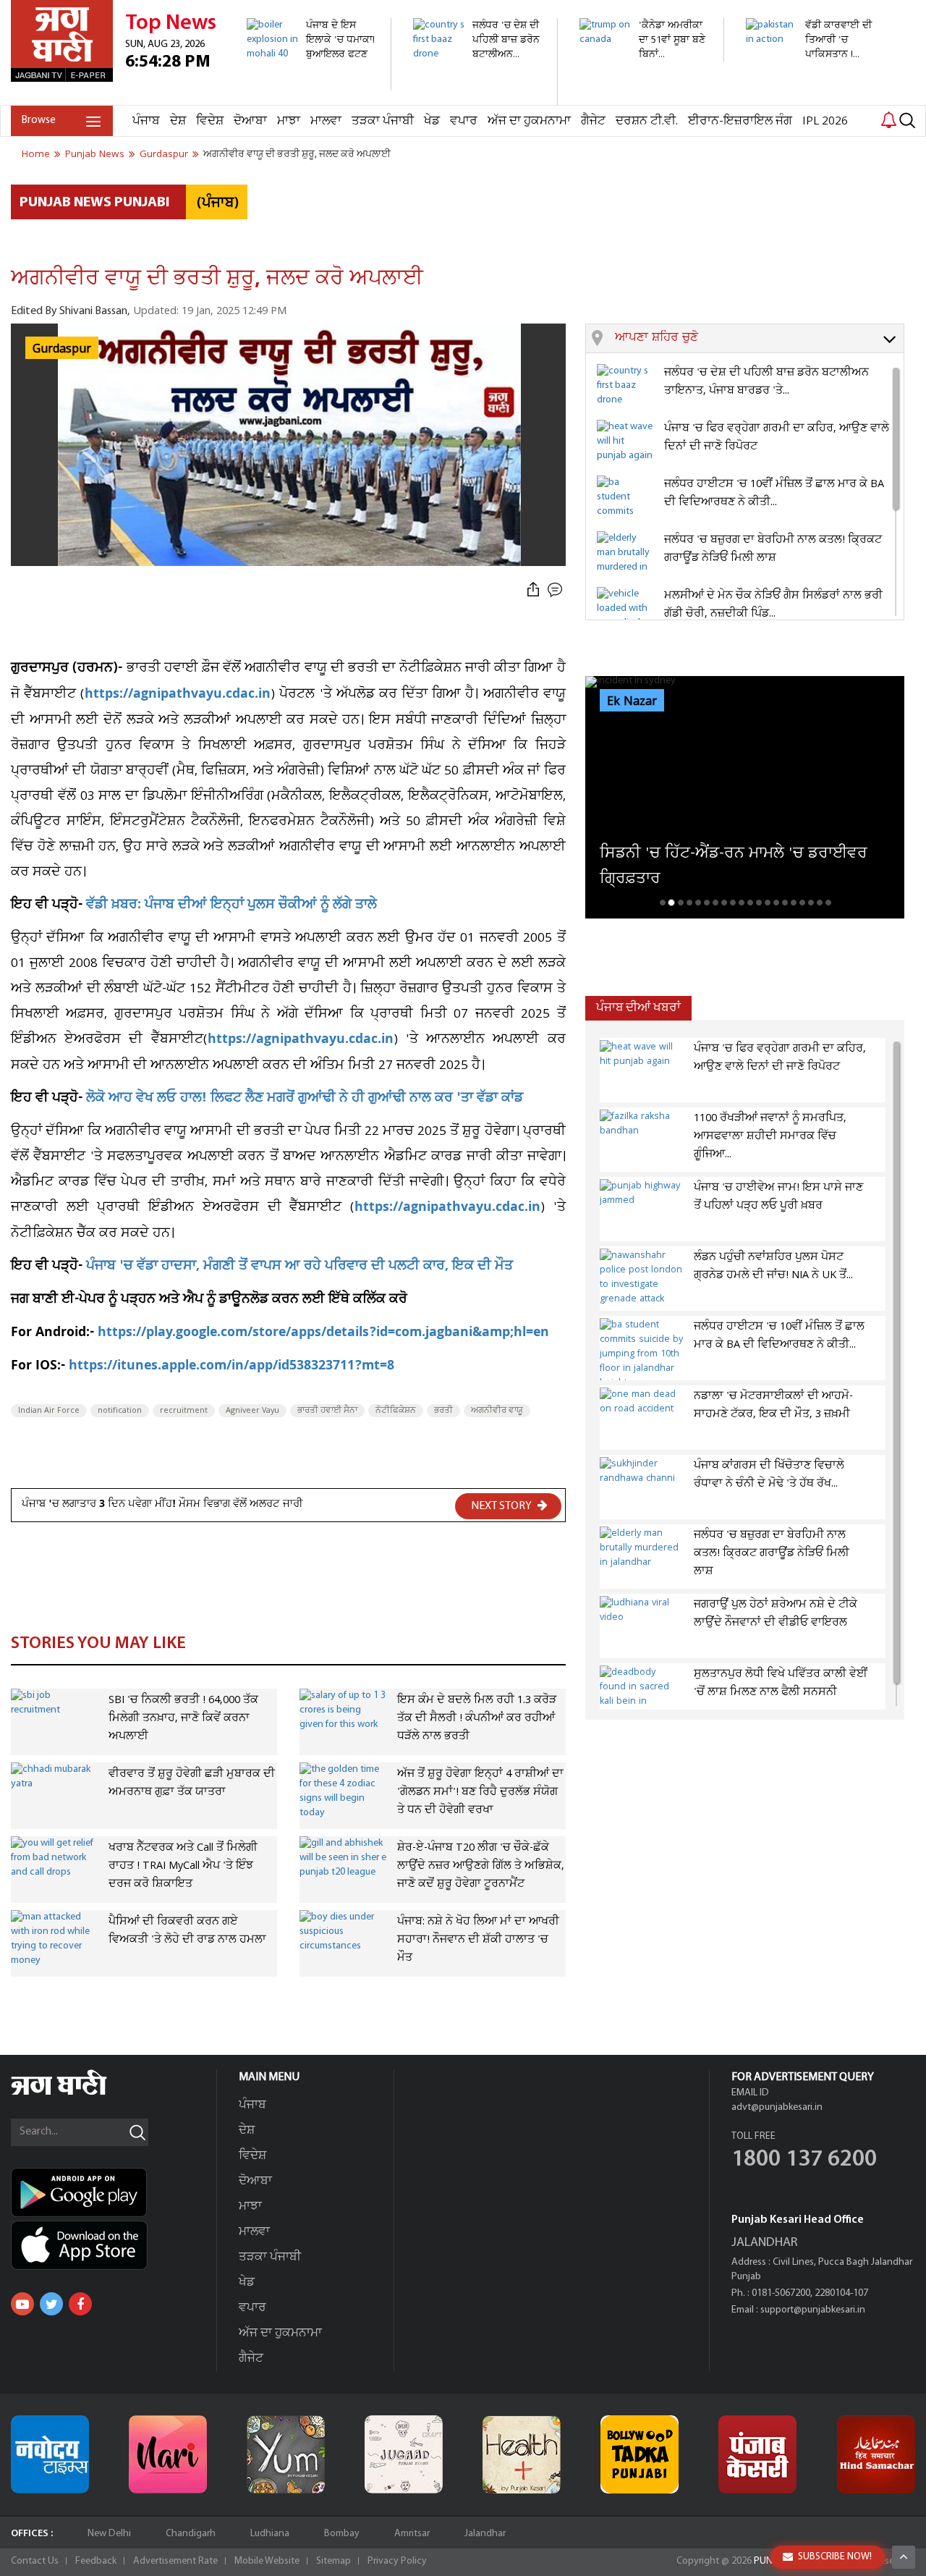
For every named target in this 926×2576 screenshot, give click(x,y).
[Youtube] (22, 2304)
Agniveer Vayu (252, 1411)
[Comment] (556, 590)
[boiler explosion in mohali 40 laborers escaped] (311, 83)
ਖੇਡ (432, 121)
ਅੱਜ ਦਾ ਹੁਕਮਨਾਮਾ (529, 121)
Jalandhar (485, 2534)
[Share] (533, 590)
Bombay (342, 2534)
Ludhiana (270, 2534)
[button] (759, 339)
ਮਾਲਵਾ (326, 121)
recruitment (184, 1411)
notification (120, 1411)
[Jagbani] (78, 2093)
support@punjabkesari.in (813, 2310)
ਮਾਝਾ (289, 121)
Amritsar (412, 2534)
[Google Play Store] (114, 2192)
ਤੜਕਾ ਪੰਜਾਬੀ (383, 121)
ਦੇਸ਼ (178, 121)
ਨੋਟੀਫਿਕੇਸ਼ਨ (396, 1411)
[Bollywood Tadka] (640, 2454)
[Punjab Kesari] (757, 2454)
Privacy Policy (397, 2561)
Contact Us (35, 2561)
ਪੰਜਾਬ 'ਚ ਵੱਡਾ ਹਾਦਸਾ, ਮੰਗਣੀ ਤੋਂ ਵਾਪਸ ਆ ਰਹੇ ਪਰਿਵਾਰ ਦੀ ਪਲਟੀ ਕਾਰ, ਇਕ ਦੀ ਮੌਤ (300, 1267)
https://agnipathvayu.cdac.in (178, 695)
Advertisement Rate (175, 2561)
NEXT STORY (502, 1506)
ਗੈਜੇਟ (593, 121)
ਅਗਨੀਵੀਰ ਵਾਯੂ (497, 1411)
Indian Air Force (49, 1411)
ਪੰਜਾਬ (146, 121)
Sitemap (334, 2561)
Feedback (96, 2561)
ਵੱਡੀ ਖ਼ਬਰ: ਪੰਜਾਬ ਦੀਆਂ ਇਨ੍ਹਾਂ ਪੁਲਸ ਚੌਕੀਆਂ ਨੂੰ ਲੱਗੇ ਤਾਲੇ (231, 906)
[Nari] (168, 2454)
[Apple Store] (114, 2245)
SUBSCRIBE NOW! (835, 2557)
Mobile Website (267, 2561)
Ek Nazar (632, 701)
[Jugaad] (404, 2454)
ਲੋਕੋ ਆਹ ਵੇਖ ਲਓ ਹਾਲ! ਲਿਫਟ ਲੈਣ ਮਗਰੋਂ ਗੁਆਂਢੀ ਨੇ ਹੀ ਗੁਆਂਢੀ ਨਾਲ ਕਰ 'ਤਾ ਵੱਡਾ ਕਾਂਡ (305, 1099)
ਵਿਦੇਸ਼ (210, 121)
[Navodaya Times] (50, 2454)
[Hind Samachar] (876, 2454)
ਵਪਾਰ (464, 121)
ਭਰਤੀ (443, 1411)
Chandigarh (191, 2534)
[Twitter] (51, 2304)
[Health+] (522, 2454)
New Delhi (109, 2534)
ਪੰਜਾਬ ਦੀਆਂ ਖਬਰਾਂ (638, 1008)
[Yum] (286, 2454)
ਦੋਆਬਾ (250, 121)
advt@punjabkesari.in (777, 2107)
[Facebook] (80, 2304)
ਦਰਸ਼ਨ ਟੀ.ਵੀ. (647, 121)
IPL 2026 (825, 121)
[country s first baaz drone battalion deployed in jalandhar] (477, 97)
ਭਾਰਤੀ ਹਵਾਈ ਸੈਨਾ (327, 1411)
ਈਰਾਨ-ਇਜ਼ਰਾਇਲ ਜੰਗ (740, 121)
